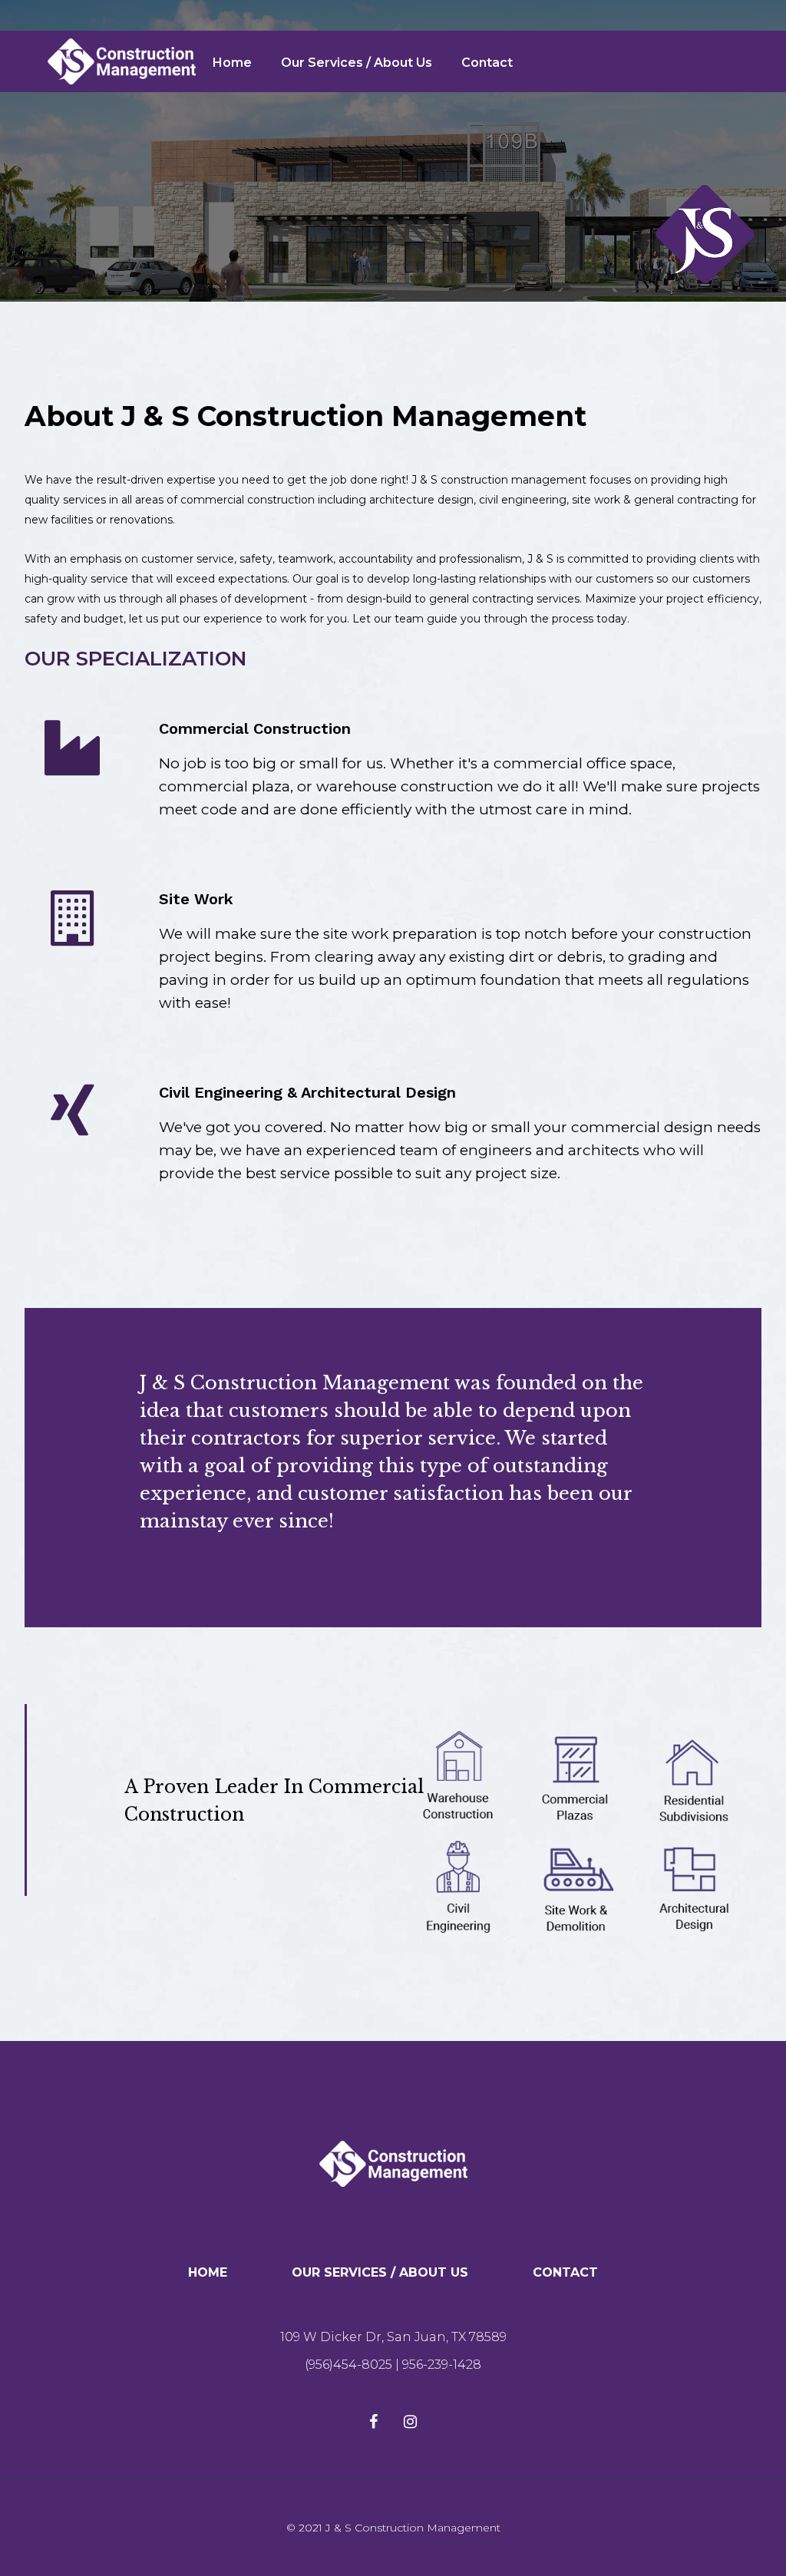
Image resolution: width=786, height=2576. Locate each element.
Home (232, 63)
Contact (487, 63)
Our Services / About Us (357, 63)
